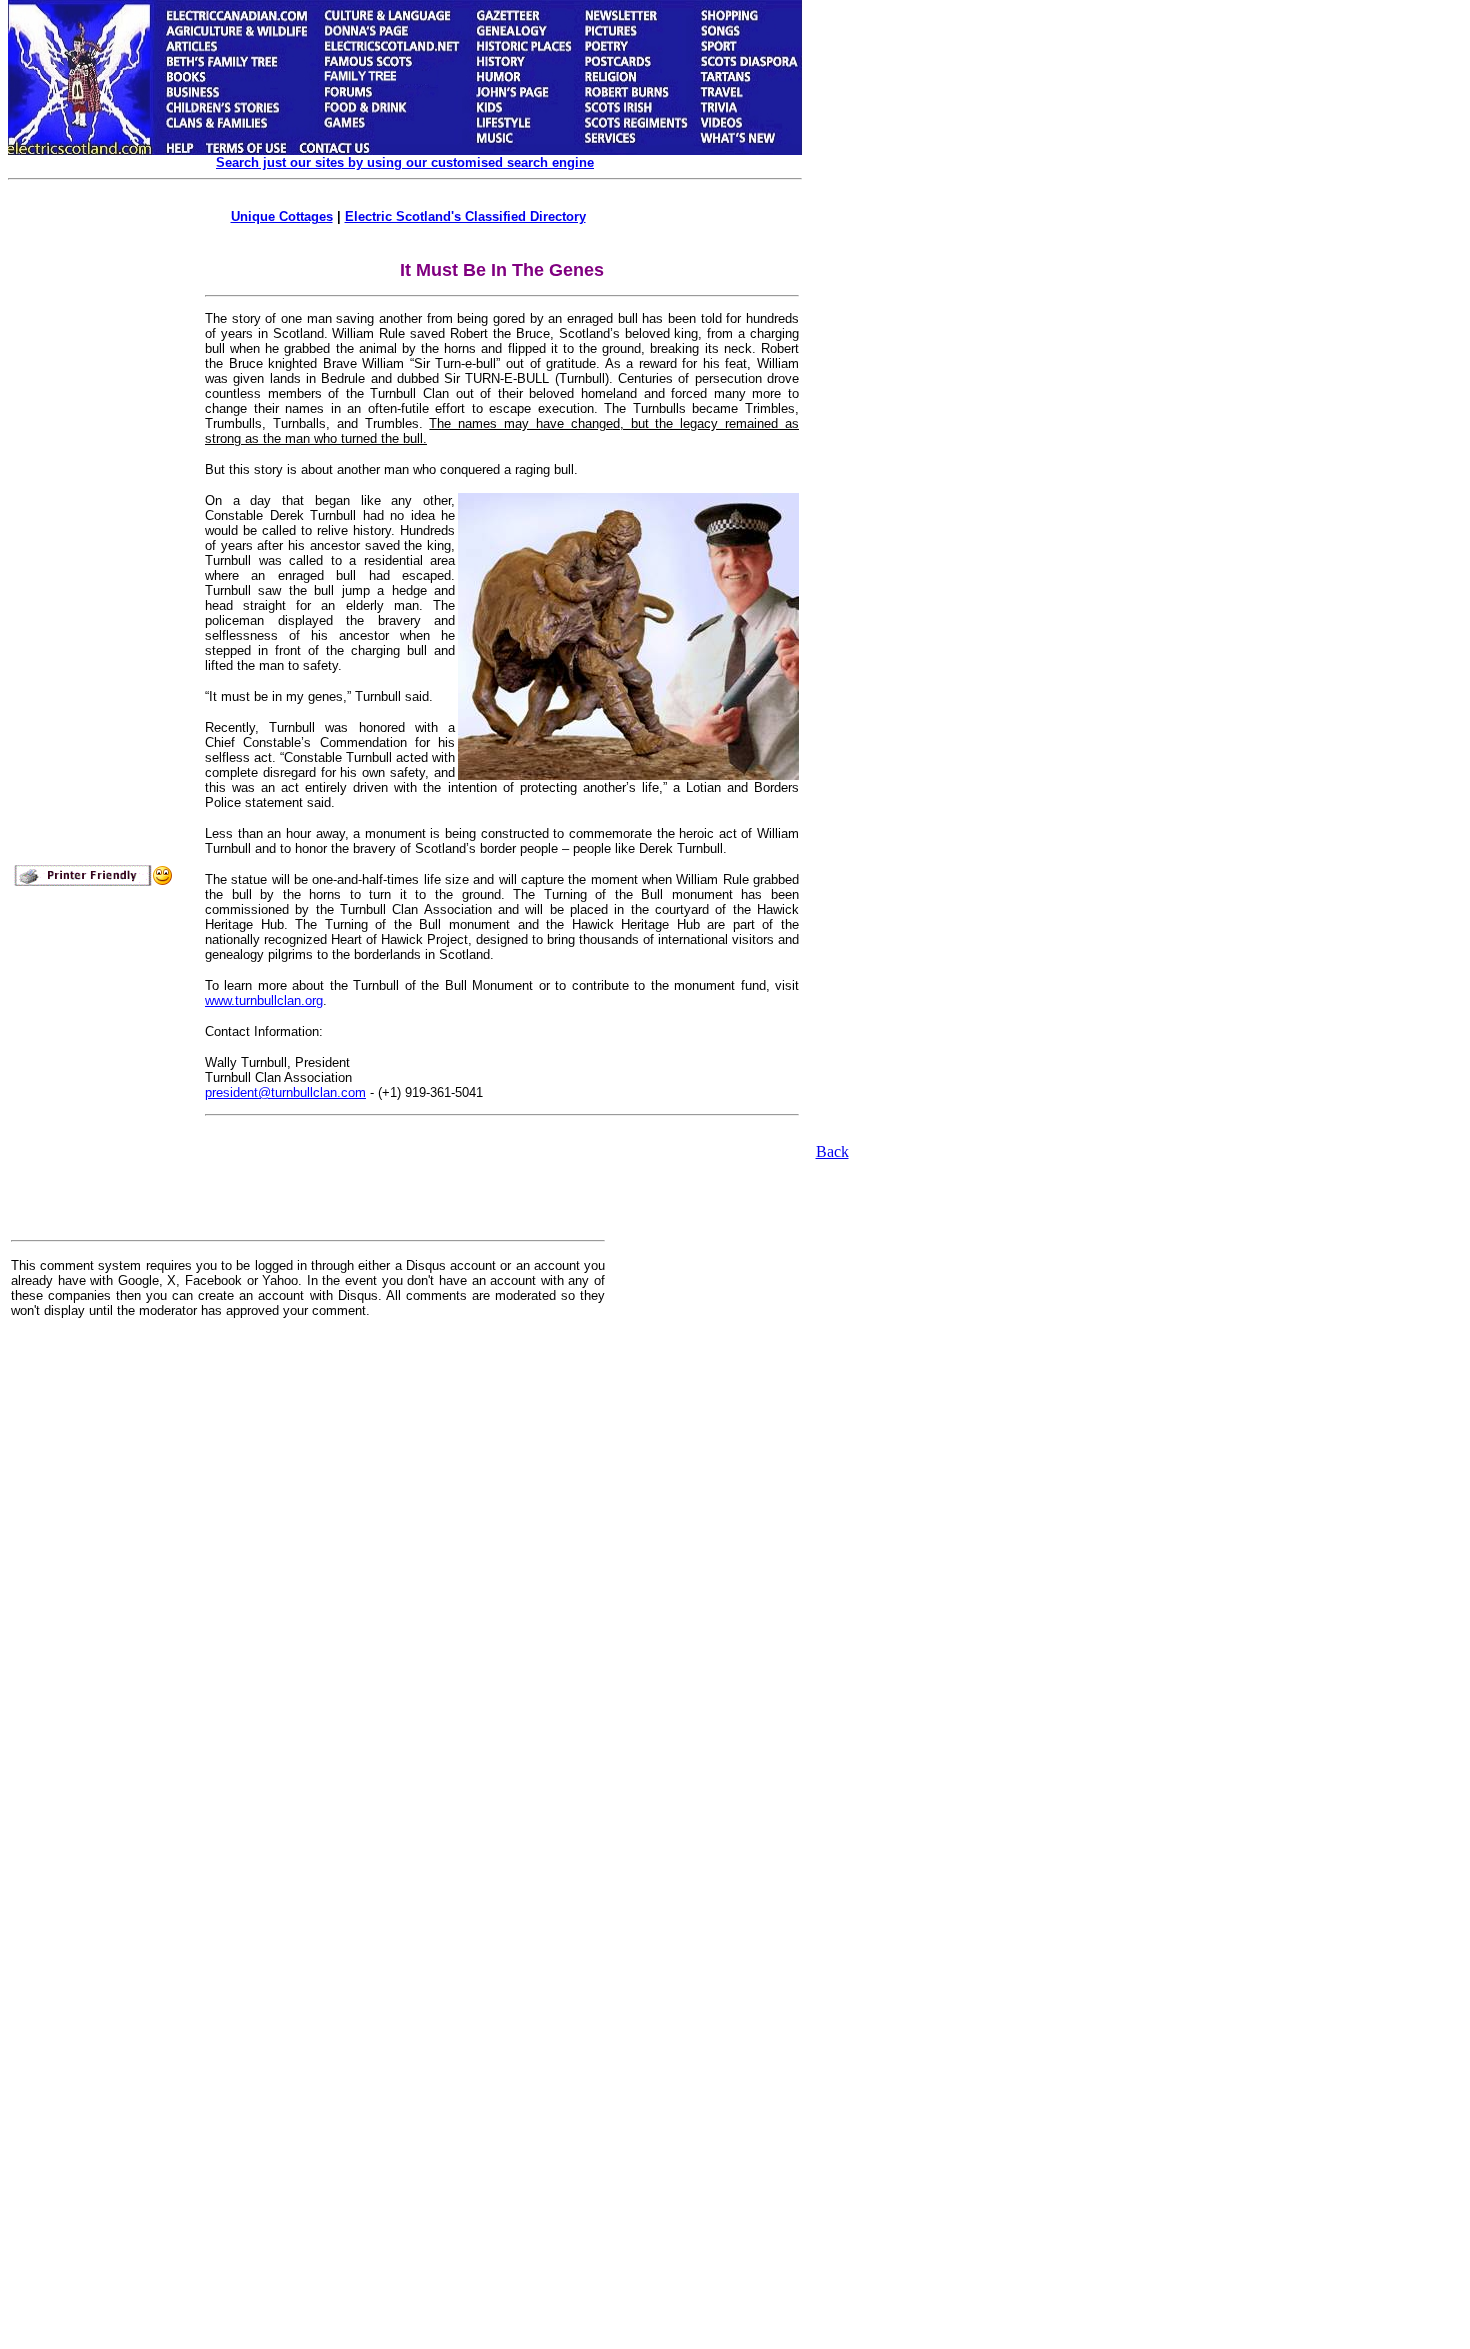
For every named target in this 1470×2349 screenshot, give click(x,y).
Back (832, 1151)
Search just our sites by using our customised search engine (405, 162)
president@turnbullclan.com (285, 1092)
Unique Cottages (282, 216)
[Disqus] (308, 1584)
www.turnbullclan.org (264, 1000)
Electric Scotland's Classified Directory (465, 216)
